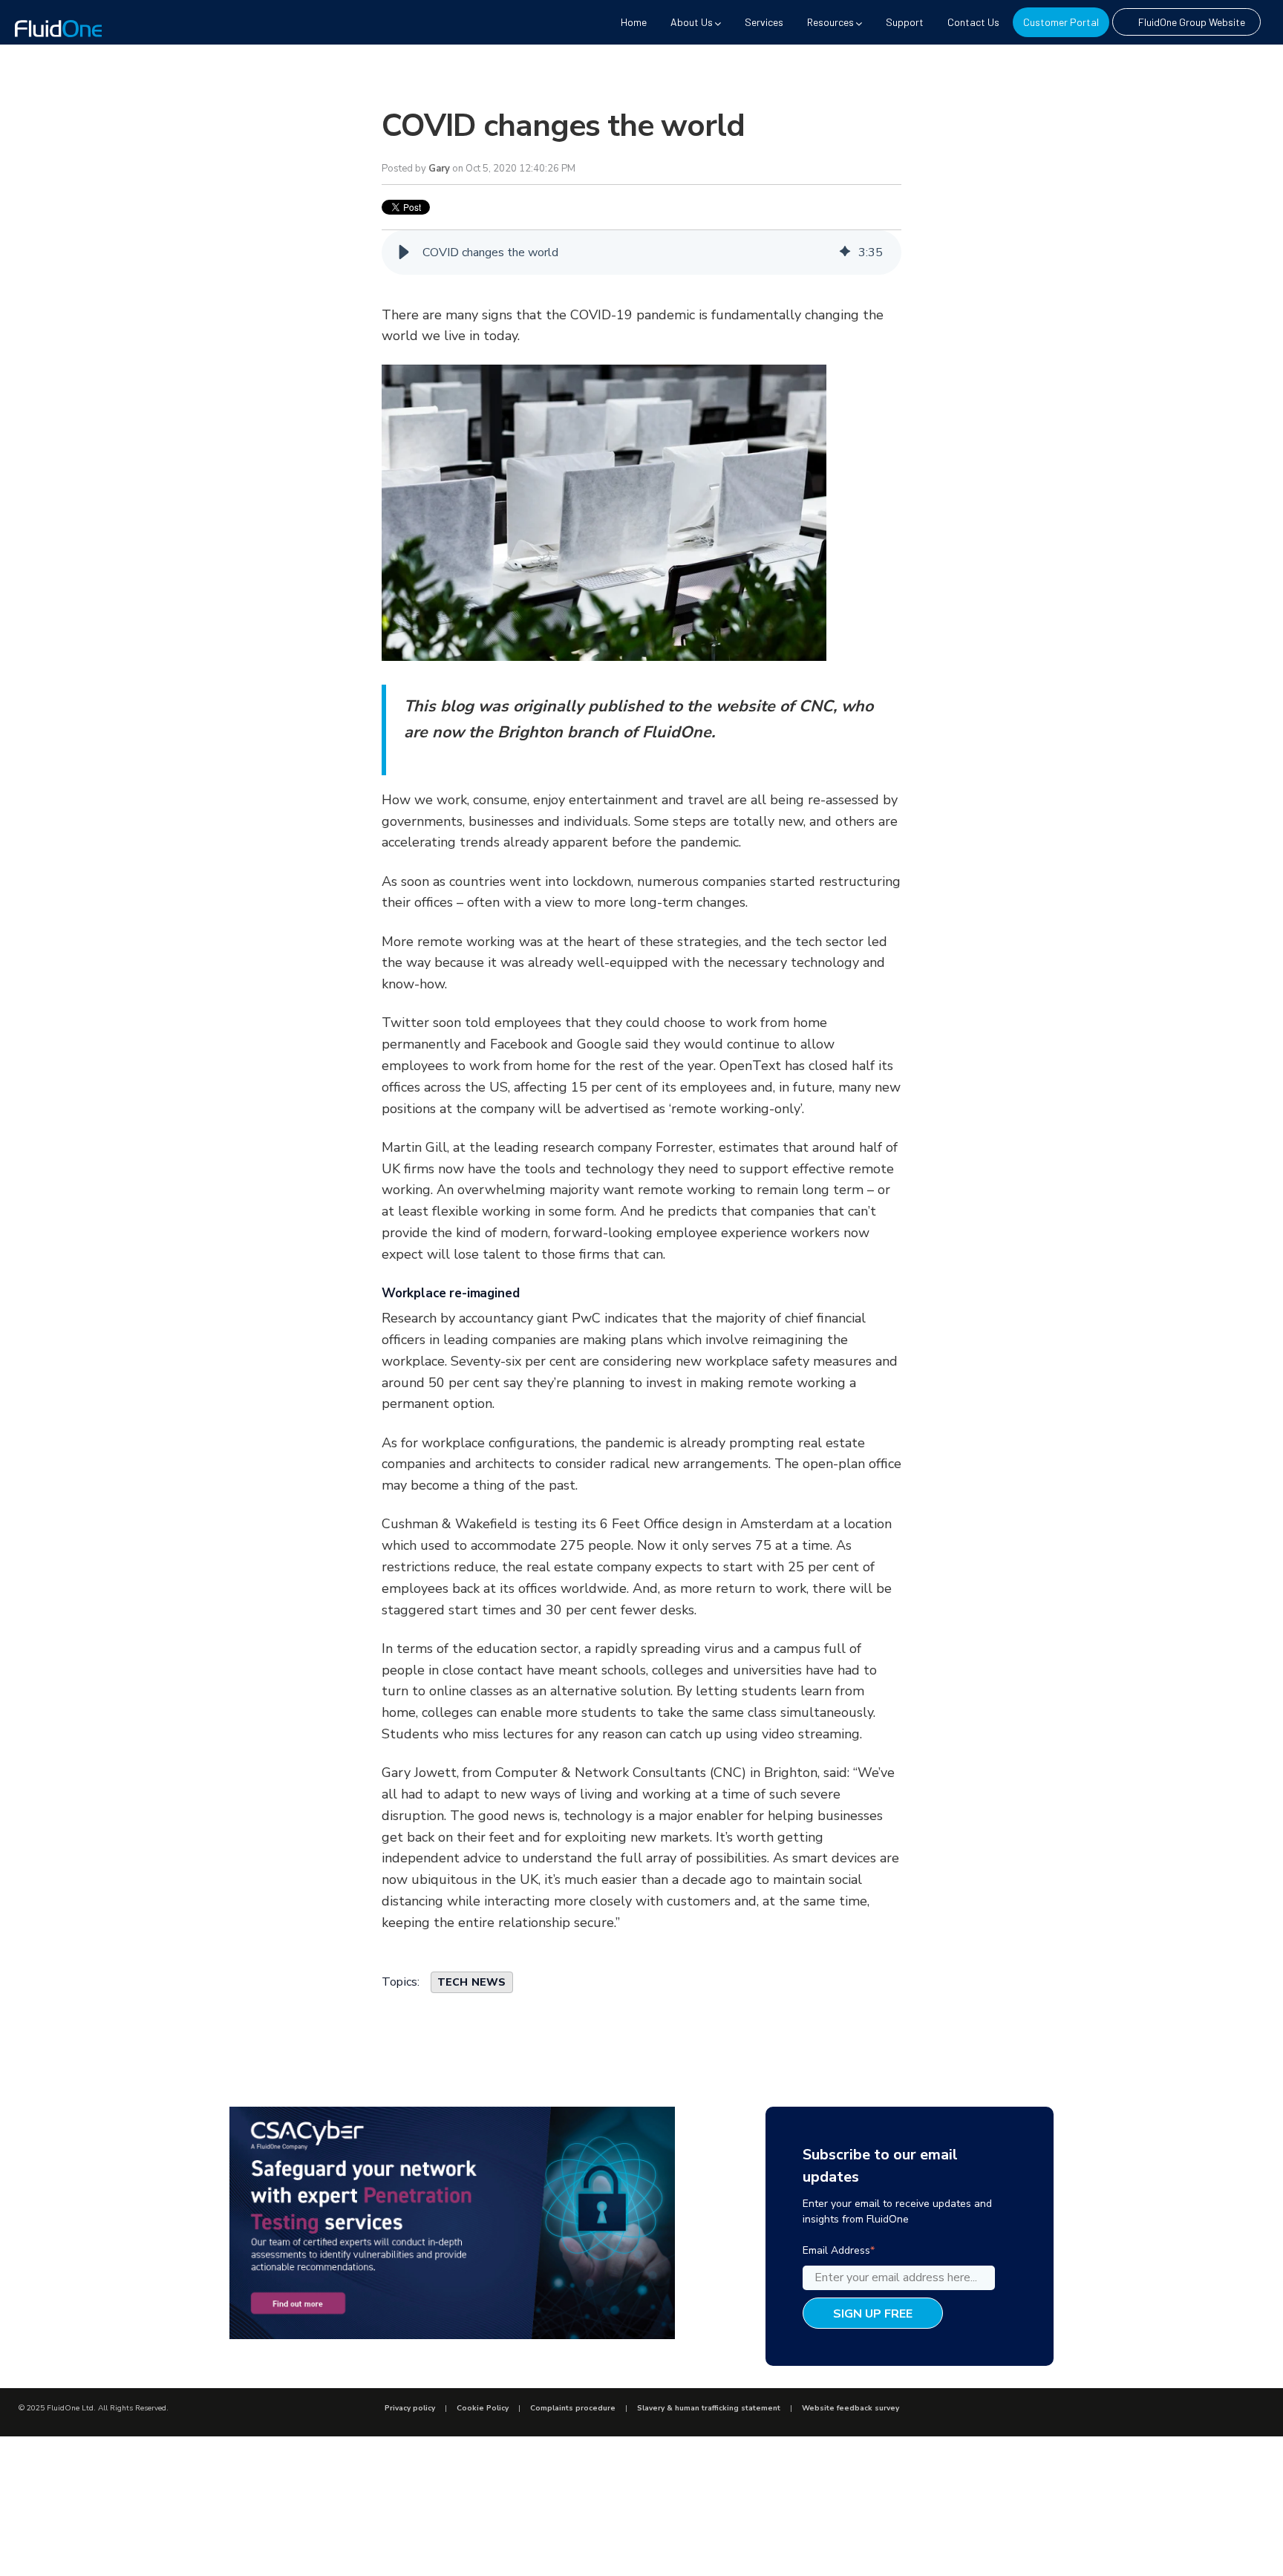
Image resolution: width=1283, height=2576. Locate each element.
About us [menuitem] (692, 22)
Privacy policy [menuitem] (410, 2408)
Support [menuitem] (905, 22)
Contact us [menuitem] (973, 22)
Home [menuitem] (634, 22)
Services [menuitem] (764, 22)
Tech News (472, 1982)
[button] (404, 252)
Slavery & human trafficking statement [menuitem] (709, 2408)
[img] (845, 252)
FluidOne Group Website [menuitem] (1192, 22)
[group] (641, 252)
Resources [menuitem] (830, 22)
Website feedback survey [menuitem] (851, 2408)
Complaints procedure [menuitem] (573, 2408)
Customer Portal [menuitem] (1061, 22)
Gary (439, 169)
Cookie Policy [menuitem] (483, 2408)
